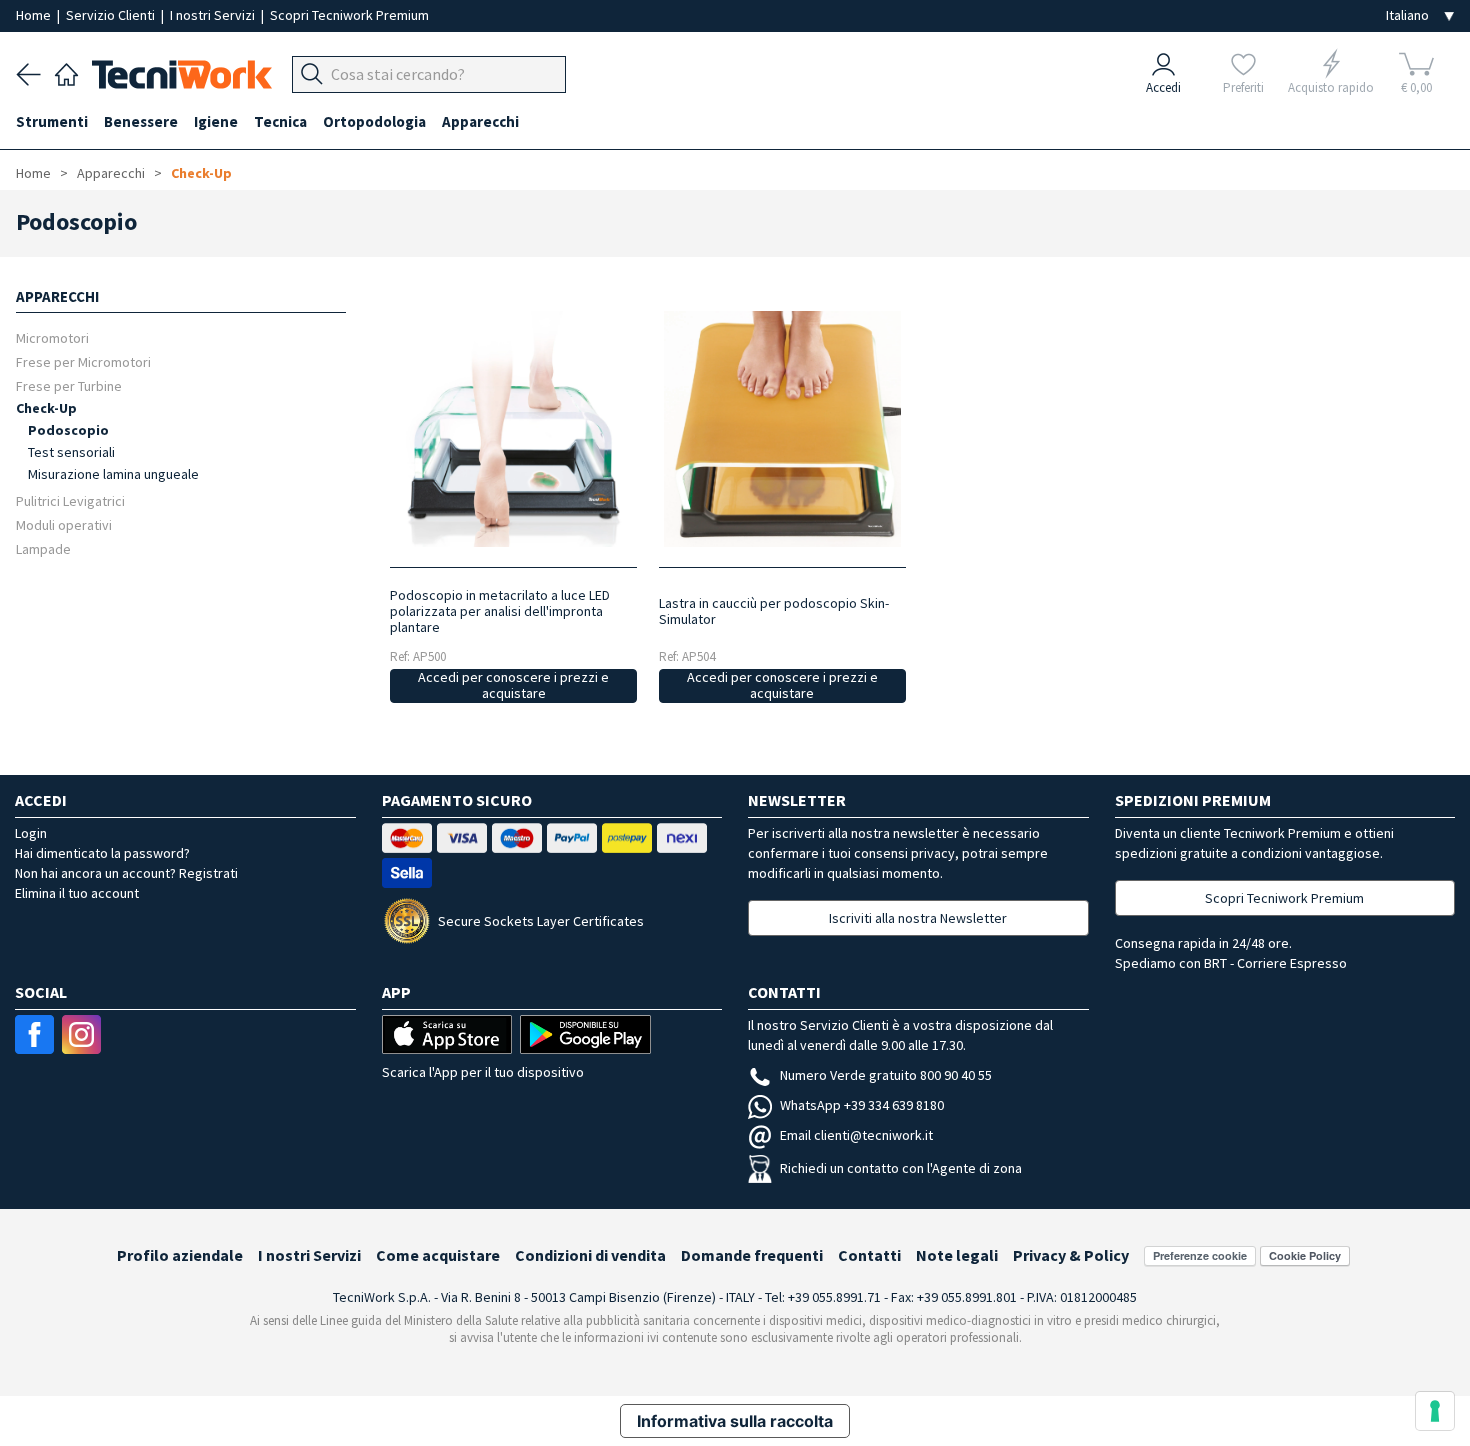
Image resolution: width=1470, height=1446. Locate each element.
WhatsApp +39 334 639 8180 (862, 1105)
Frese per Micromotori (83, 361)
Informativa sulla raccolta (735, 1421)
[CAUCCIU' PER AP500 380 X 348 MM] (782, 429)
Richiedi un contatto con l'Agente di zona (901, 1168)
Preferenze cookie (1200, 1255)
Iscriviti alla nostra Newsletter (918, 918)
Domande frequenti (752, 1255)
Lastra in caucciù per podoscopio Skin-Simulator (774, 611)
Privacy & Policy (1071, 1255)
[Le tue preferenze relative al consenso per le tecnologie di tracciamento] (1435, 1411)
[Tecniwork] (66, 72)
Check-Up (201, 173)
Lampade (43, 548)
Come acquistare (438, 1255)
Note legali (957, 1255)
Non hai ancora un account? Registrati (126, 873)
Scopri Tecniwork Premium (349, 15)
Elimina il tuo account (77, 893)
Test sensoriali (71, 452)
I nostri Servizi (214, 15)
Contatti (869, 1255)
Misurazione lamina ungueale (113, 474)
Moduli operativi (64, 524)
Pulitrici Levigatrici (70, 500)
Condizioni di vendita (590, 1255)
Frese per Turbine (69, 385)
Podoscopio (68, 430)
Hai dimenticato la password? (102, 853)
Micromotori (52, 337)
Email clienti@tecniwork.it (856, 1135)
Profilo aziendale (180, 1255)
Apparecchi (111, 173)
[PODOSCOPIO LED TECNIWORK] (514, 429)
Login (31, 833)
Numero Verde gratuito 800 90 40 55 (886, 1075)
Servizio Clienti (112, 15)
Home (35, 15)
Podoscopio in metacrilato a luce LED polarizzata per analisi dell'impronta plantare (500, 611)
